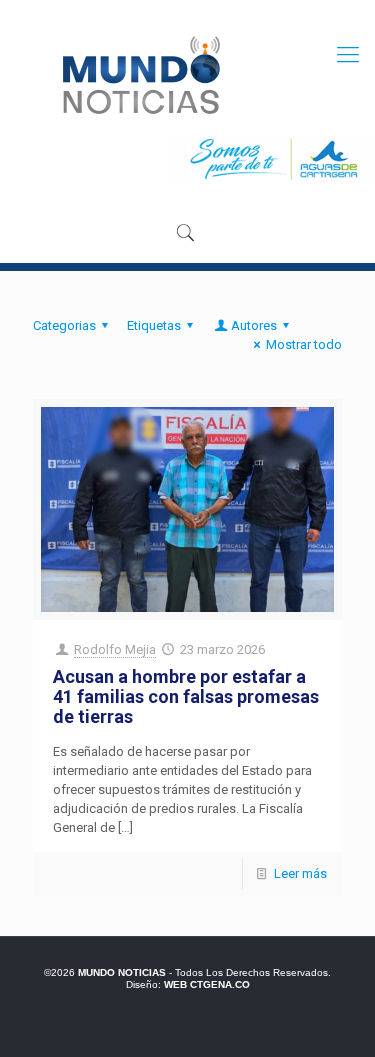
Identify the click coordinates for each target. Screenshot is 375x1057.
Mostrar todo (304, 344)
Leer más (300, 873)
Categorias (64, 325)
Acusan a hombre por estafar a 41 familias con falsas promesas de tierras (186, 696)
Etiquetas (154, 325)
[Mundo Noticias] (139, 75)
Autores (254, 325)
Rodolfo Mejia (115, 649)
